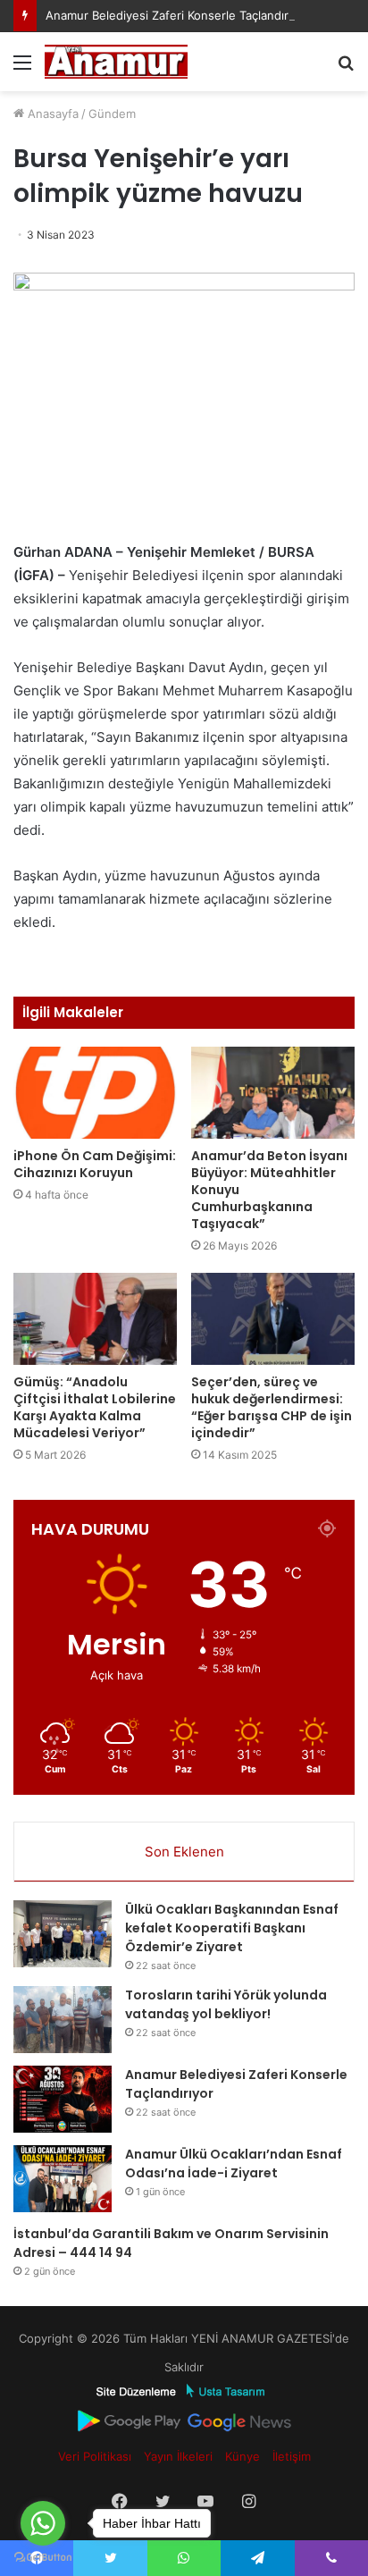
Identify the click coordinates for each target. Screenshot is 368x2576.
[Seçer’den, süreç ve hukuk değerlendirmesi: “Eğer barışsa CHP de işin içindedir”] (273, 1319)
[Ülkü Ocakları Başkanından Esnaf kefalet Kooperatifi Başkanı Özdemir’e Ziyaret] (63, 1934)
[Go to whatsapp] (43, 2523)
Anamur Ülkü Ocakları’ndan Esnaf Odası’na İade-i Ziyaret (234, 2164)
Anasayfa (51, 114)
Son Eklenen (184, 1852)
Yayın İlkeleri (178, 2456)
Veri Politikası (95, 2456)
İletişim (292, 2456)
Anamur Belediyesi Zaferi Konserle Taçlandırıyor (177, 15)
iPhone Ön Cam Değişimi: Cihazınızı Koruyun (95, 1164)
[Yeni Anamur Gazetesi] (116, 62)
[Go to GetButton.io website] (43, 2558)
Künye (243, 2456)
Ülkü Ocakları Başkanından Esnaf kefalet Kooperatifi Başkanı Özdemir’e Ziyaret (232, 1928)
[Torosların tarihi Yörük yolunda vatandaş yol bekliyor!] (63, 2020)
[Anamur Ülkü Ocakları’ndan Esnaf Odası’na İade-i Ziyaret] (63, 2179)
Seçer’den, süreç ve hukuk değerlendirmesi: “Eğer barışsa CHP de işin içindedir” (272, 1407)
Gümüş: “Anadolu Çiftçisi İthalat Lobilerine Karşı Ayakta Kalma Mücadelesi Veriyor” (95, 1407)
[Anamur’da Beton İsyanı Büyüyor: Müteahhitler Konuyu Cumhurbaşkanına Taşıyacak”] (273, 1093)
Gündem (112, 114)
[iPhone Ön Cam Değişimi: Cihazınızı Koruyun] (95, 1093)
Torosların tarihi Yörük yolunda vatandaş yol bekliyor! (226, 2004)
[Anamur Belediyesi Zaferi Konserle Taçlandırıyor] (63, 2099)
